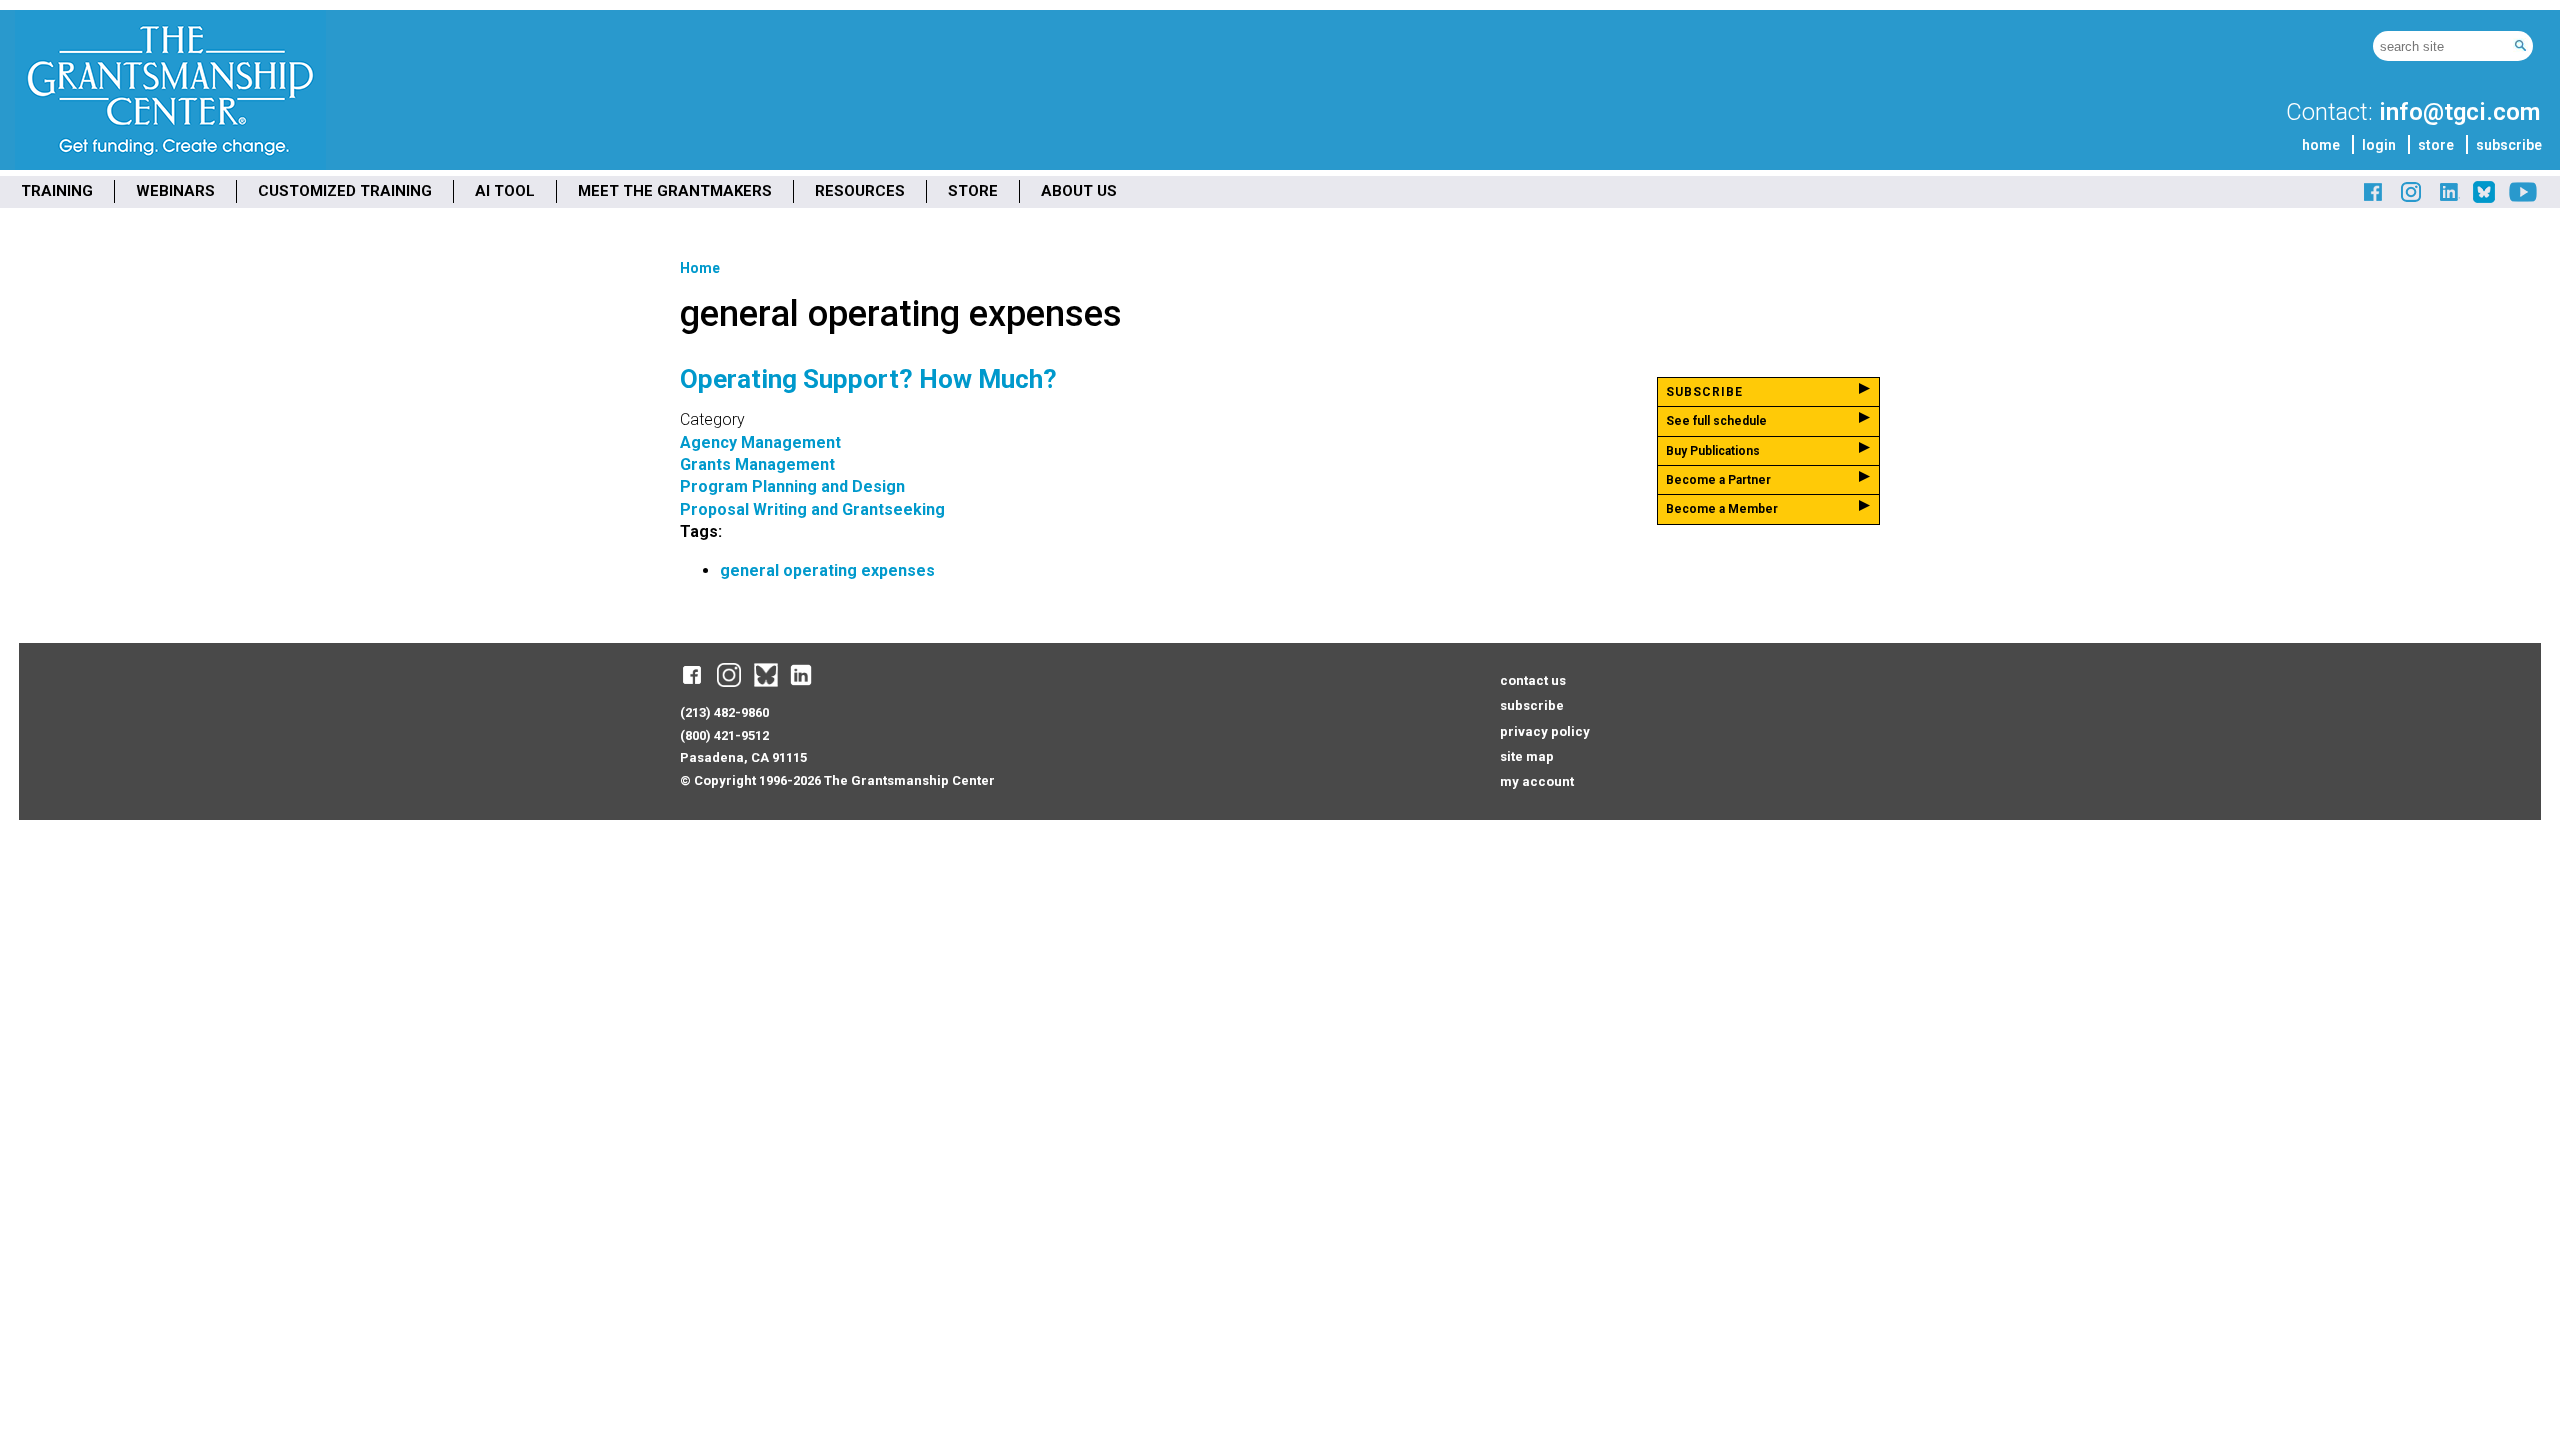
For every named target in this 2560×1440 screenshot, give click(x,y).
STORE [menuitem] (973, 191)
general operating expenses (827, 570)
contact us (1533, 680)
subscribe (2509, 145)
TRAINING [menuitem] (57, 191)
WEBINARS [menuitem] (175, 191)
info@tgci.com (2459, 112)
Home (700, 268)
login (2379, 145)
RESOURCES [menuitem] (860, 191)
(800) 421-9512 (724, 735)
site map (1527, 756)
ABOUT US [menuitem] (1079, 191)
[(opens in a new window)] (2374, 199)
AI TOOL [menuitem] (505, 191)
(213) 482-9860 (724, 712)
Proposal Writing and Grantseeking (812, 509)
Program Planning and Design (792, 486)
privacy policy (1545, 731)
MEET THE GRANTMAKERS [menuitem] (675, 191)
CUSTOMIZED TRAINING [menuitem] (345, 191)
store (2436, 145)
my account (1537, 781)
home (2321, 145)
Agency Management (760, 442)
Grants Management (757, 464)
